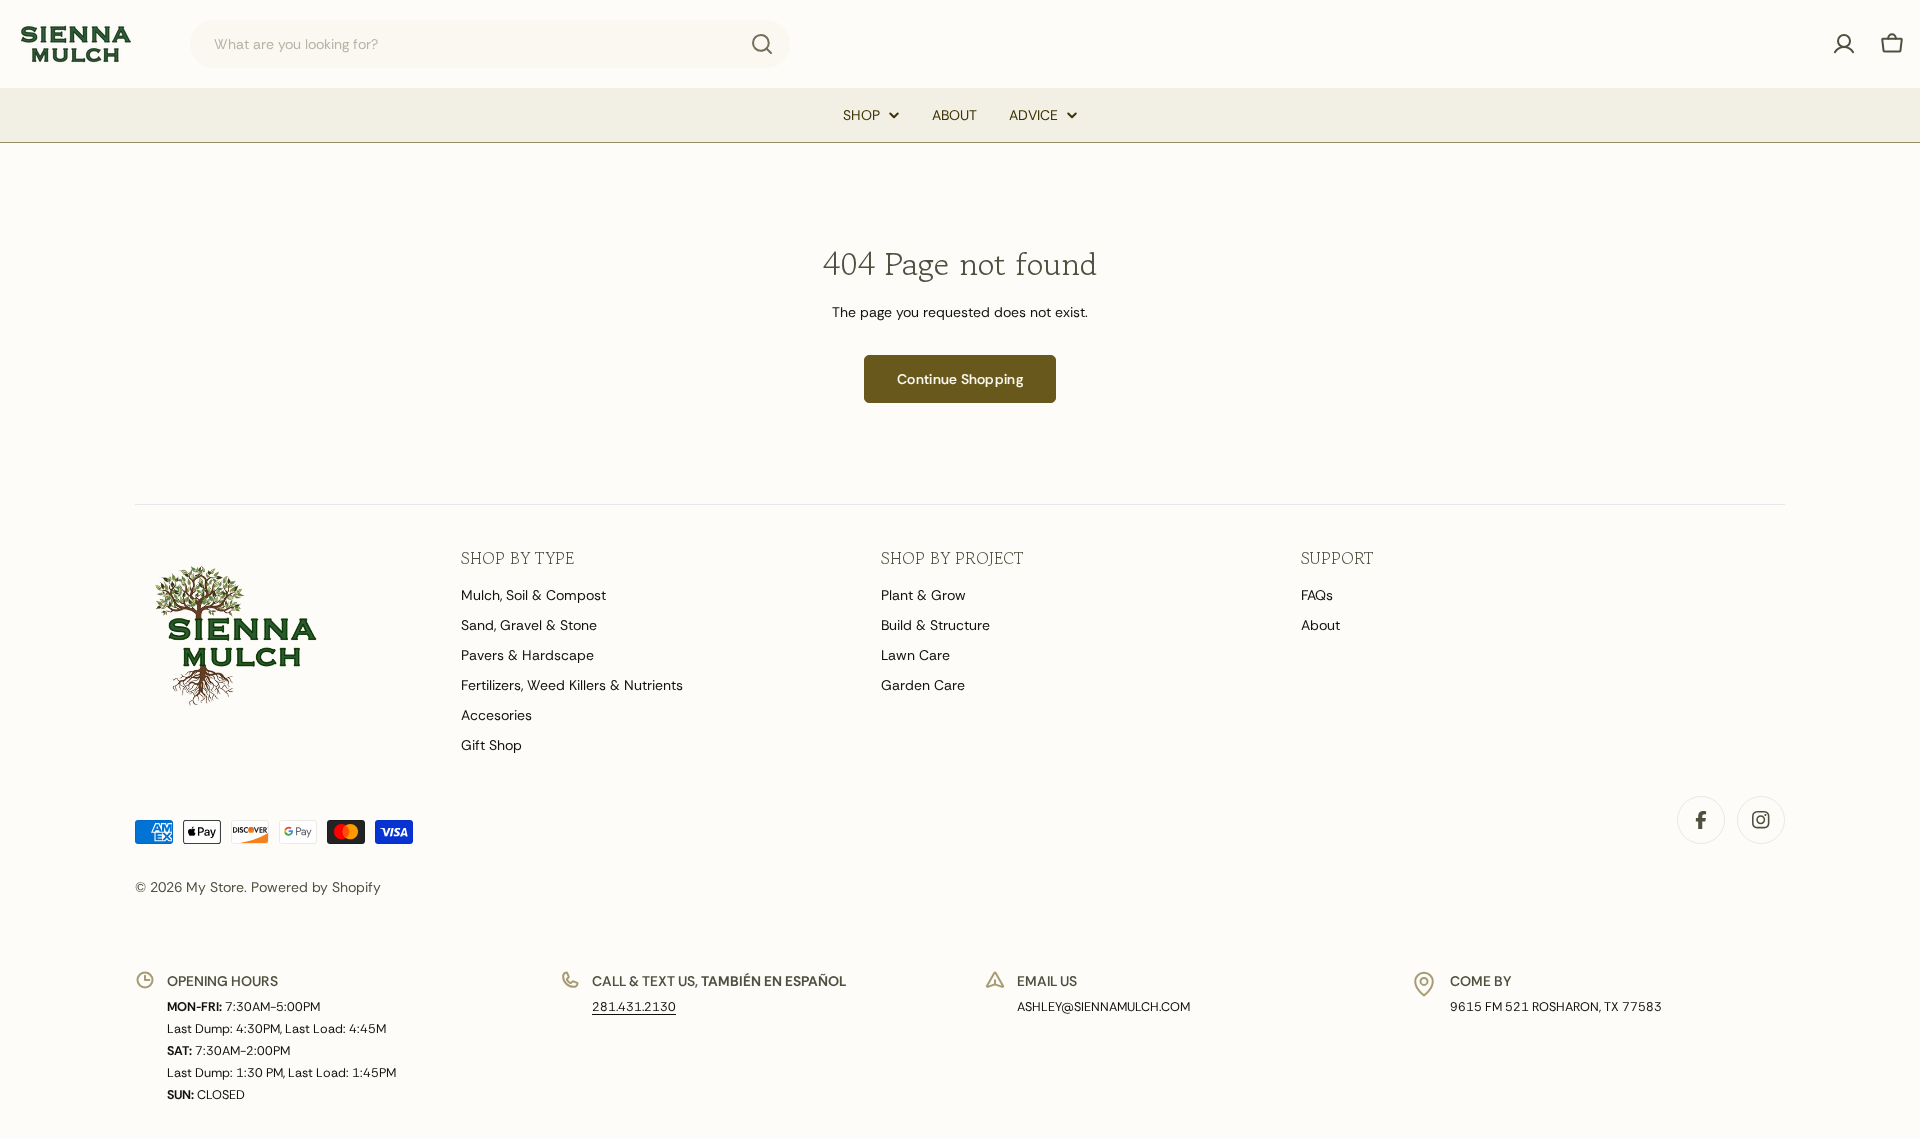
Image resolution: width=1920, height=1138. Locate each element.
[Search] (762, 44)
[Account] (1844, 44)
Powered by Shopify (316, 887)
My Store (215, 887)
